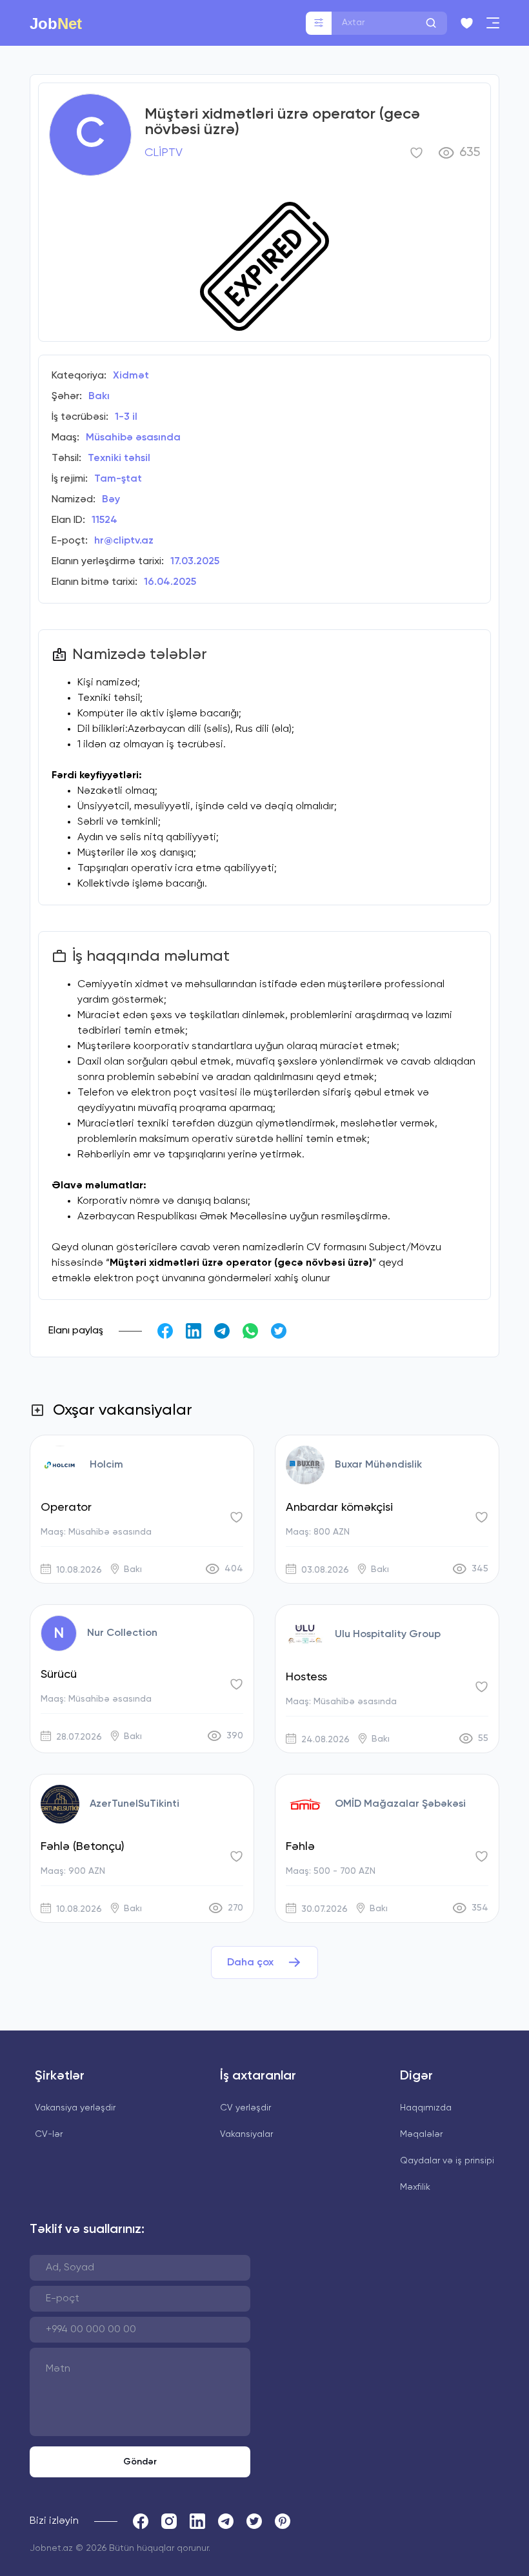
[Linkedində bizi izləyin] (197, 2521)
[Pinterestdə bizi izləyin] (283, 2521)
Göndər (140, 2462)
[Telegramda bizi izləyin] (226, 2521)
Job (56, 23)
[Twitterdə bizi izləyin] (254, 2521)
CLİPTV (164, 153)
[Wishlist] (467, 23)
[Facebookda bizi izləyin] (141, 2521)
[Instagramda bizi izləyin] (169, 2521)
